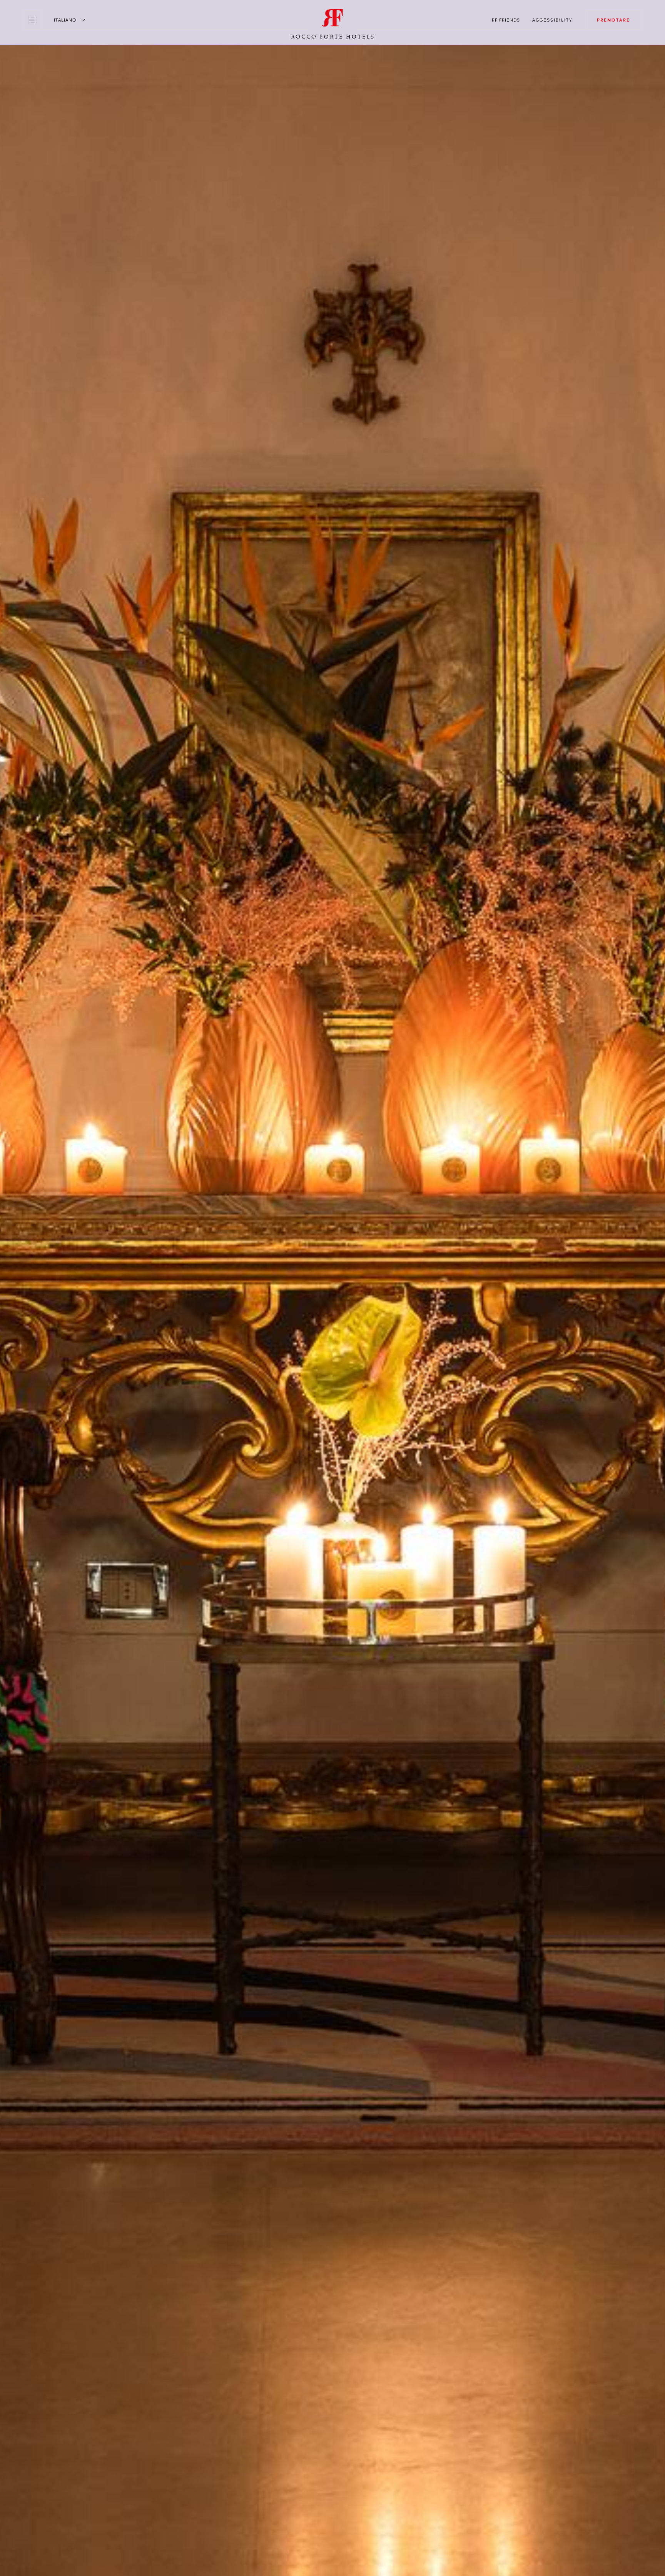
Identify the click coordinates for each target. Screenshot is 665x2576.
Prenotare (613, 20)
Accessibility (552, 20)
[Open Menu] (32, 20)
